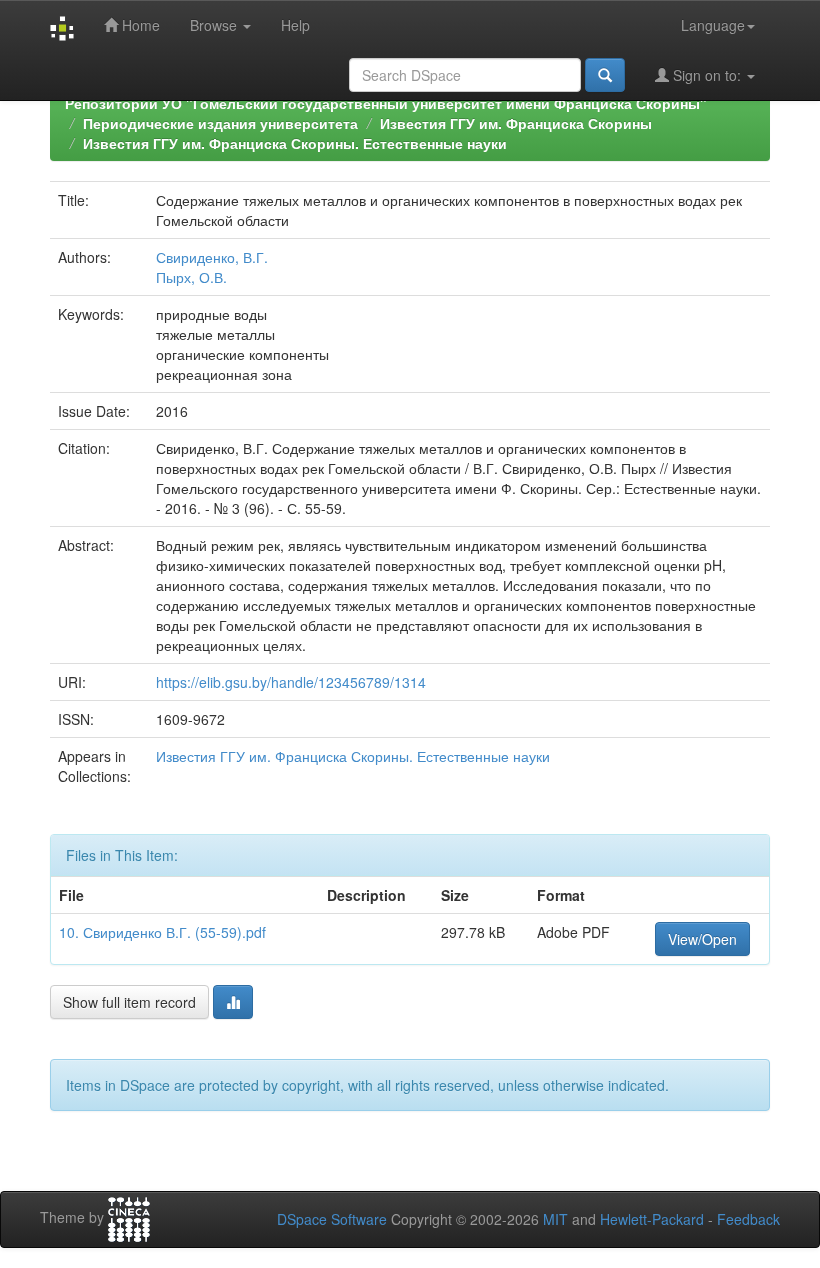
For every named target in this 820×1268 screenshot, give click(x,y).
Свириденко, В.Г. (212, 257)
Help (295, 25)
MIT (555, 1219)
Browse (215, 25)
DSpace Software (332, 1219)
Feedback (748, 1219)
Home (139, 25)
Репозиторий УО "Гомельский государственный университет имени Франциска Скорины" (386, 103)
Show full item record (129, 1002)
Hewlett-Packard (652, 1219)
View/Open (702, 939)
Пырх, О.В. (191, 277)
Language (713, 25)
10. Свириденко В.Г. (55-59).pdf (162, 932)
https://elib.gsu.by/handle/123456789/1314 (291, 682)
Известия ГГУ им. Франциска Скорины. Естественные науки (295, 143)
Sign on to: (707, 75)
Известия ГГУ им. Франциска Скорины (516, 123)
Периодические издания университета (220, 123)
